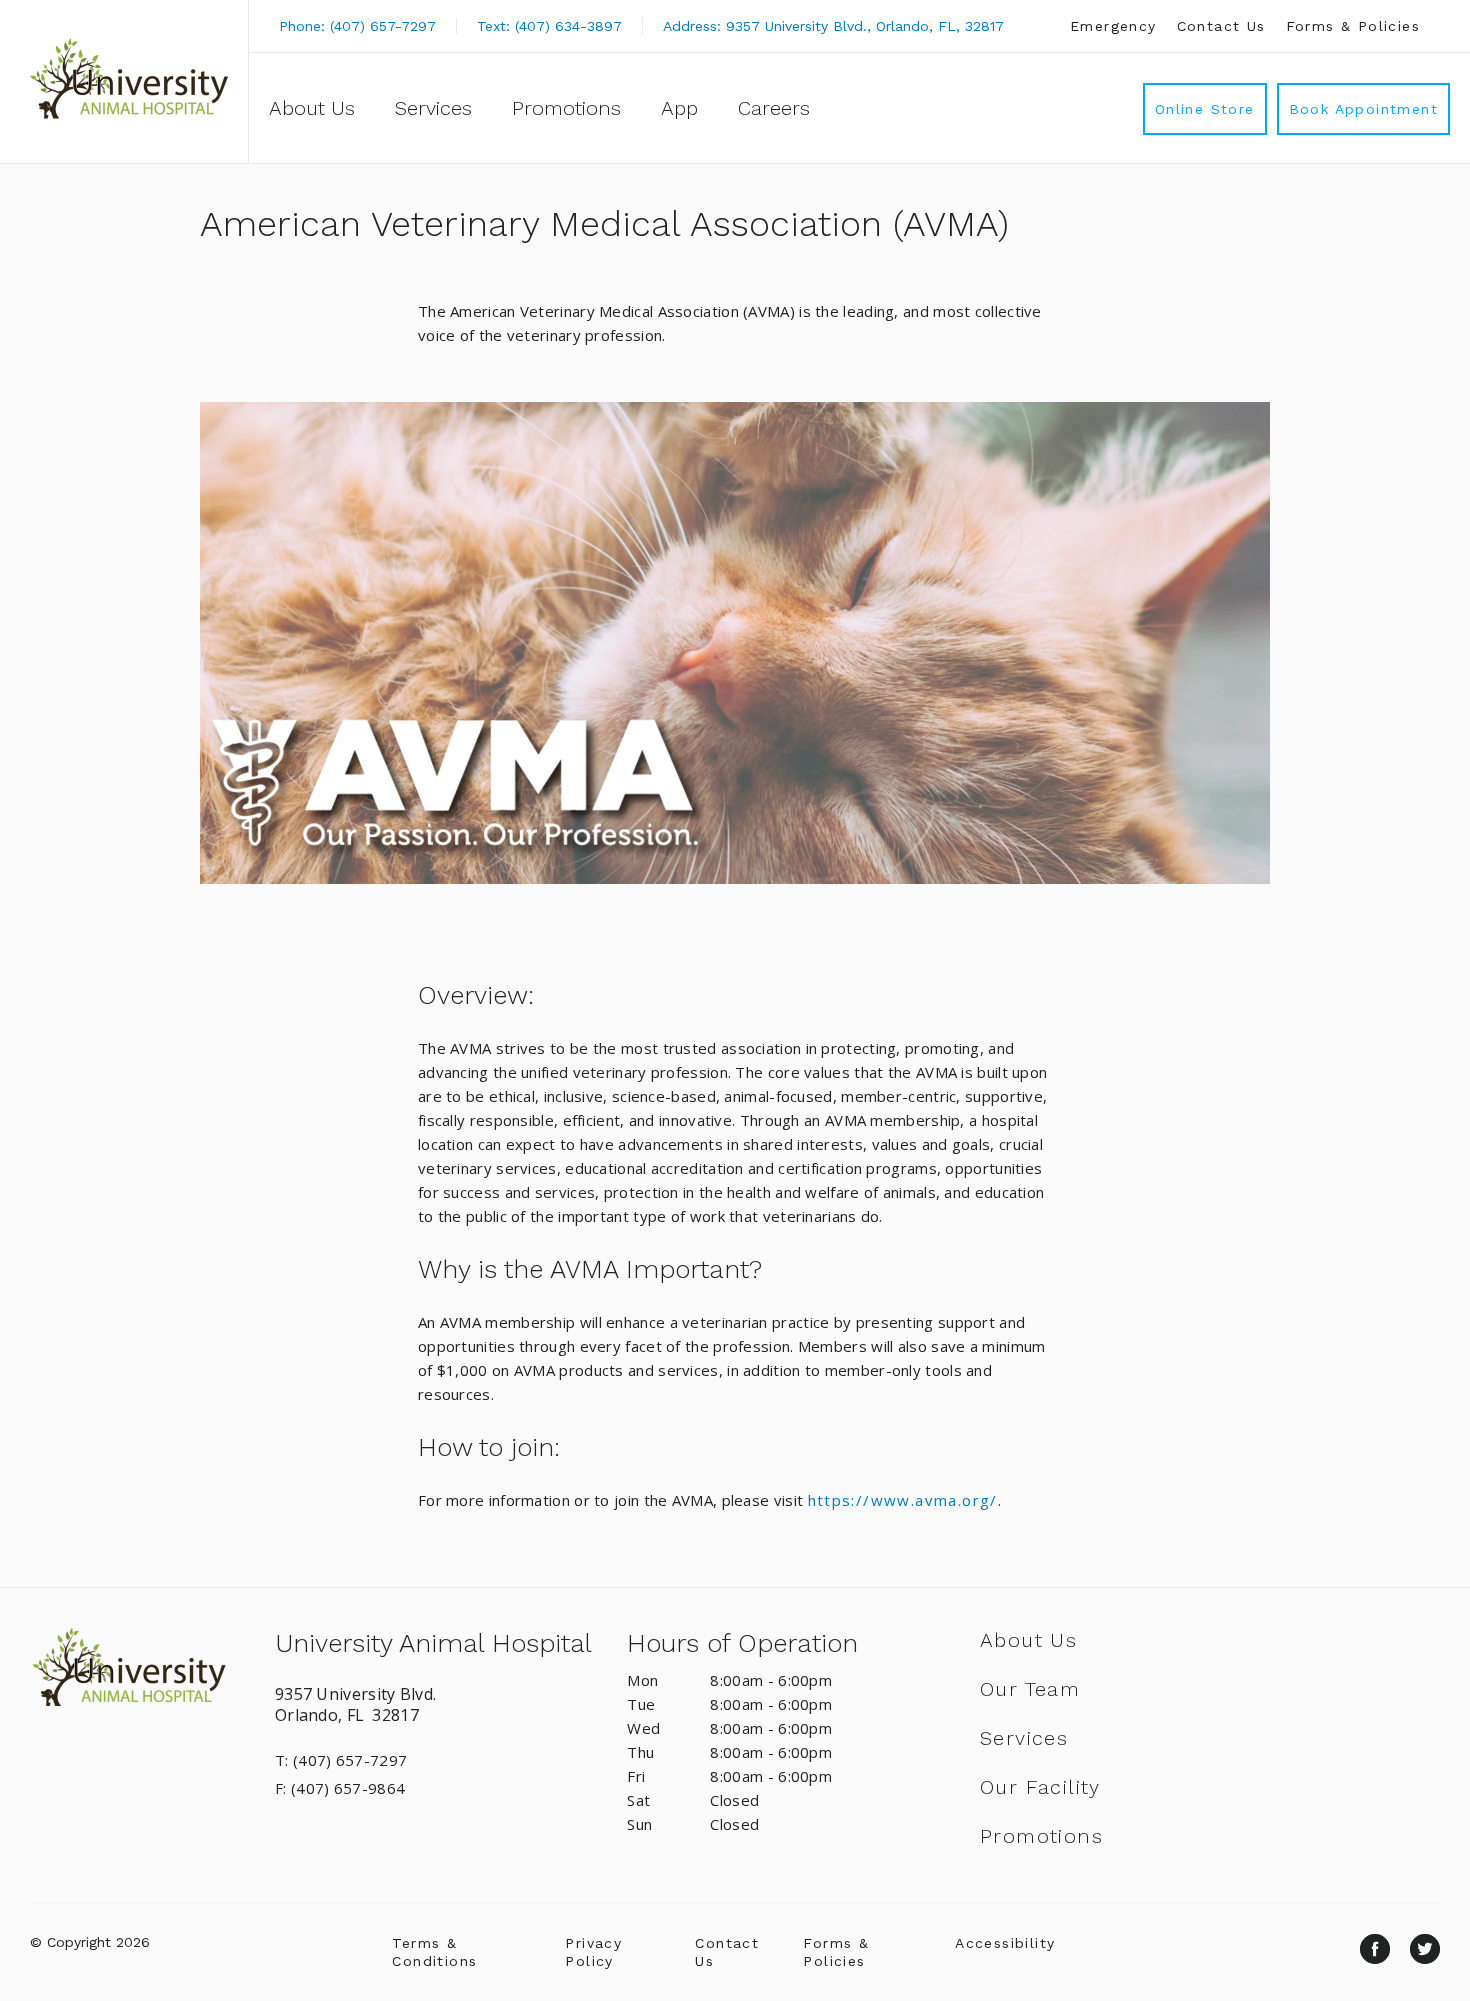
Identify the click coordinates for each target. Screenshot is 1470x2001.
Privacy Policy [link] (593, 1952)
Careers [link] (774, 108)
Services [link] (433, 108)
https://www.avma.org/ (903, 1500)
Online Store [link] (1205, 109)
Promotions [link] (566, 108)
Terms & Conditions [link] (434, 1952)
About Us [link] (312, 108)
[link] (129, 78)
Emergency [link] (1113, 26)
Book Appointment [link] (1363, 109)
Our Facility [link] (1040, 1787)
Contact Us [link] (1221, 26)
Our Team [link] (1030, 1689)
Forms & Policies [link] (1353, 26)
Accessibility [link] (1005, 1943)
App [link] (679, 108)
